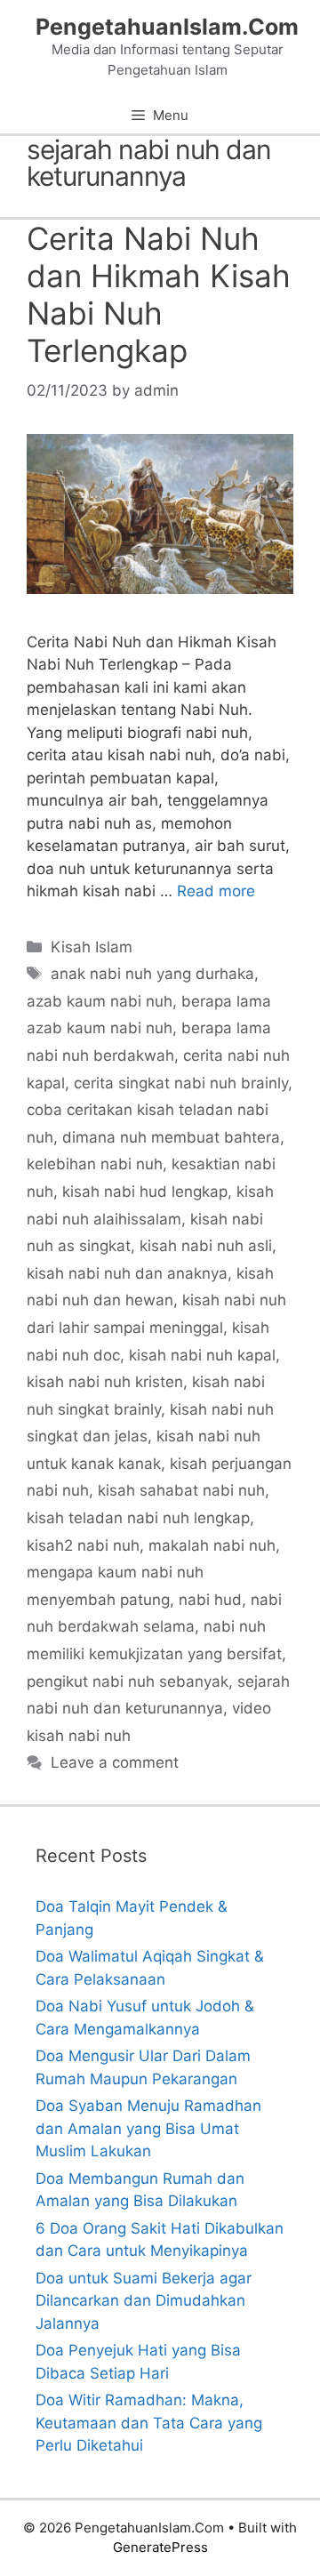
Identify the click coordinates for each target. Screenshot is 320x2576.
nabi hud (210, 1600)
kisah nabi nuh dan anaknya (127, 1273)
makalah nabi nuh (212, 1545)
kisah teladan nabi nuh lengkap (138, 1518)
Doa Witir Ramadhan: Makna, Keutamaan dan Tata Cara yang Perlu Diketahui (149, 2423)
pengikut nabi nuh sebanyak (128, 1681)
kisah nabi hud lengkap (145, 1192)
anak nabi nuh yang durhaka (152, 974)
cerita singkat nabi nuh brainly (181, 1083)
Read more (216, 891)
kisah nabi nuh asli (206, 1246)
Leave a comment (115, 1762)
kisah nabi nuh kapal (202, 1355)
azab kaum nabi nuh (100, 1001)
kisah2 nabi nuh (83, 1545)
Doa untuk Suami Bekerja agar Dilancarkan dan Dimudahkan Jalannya (144, 2301)
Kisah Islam (92, 947)
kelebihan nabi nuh (95, 1164)
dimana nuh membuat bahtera (171, 1137)
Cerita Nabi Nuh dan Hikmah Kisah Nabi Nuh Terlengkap (159, 294)
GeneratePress (160, 2547)
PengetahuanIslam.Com (167, 27)
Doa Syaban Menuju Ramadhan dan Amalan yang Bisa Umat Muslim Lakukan (148, 2128)
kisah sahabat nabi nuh (181, 1490)
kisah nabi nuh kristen (105, 1382)
